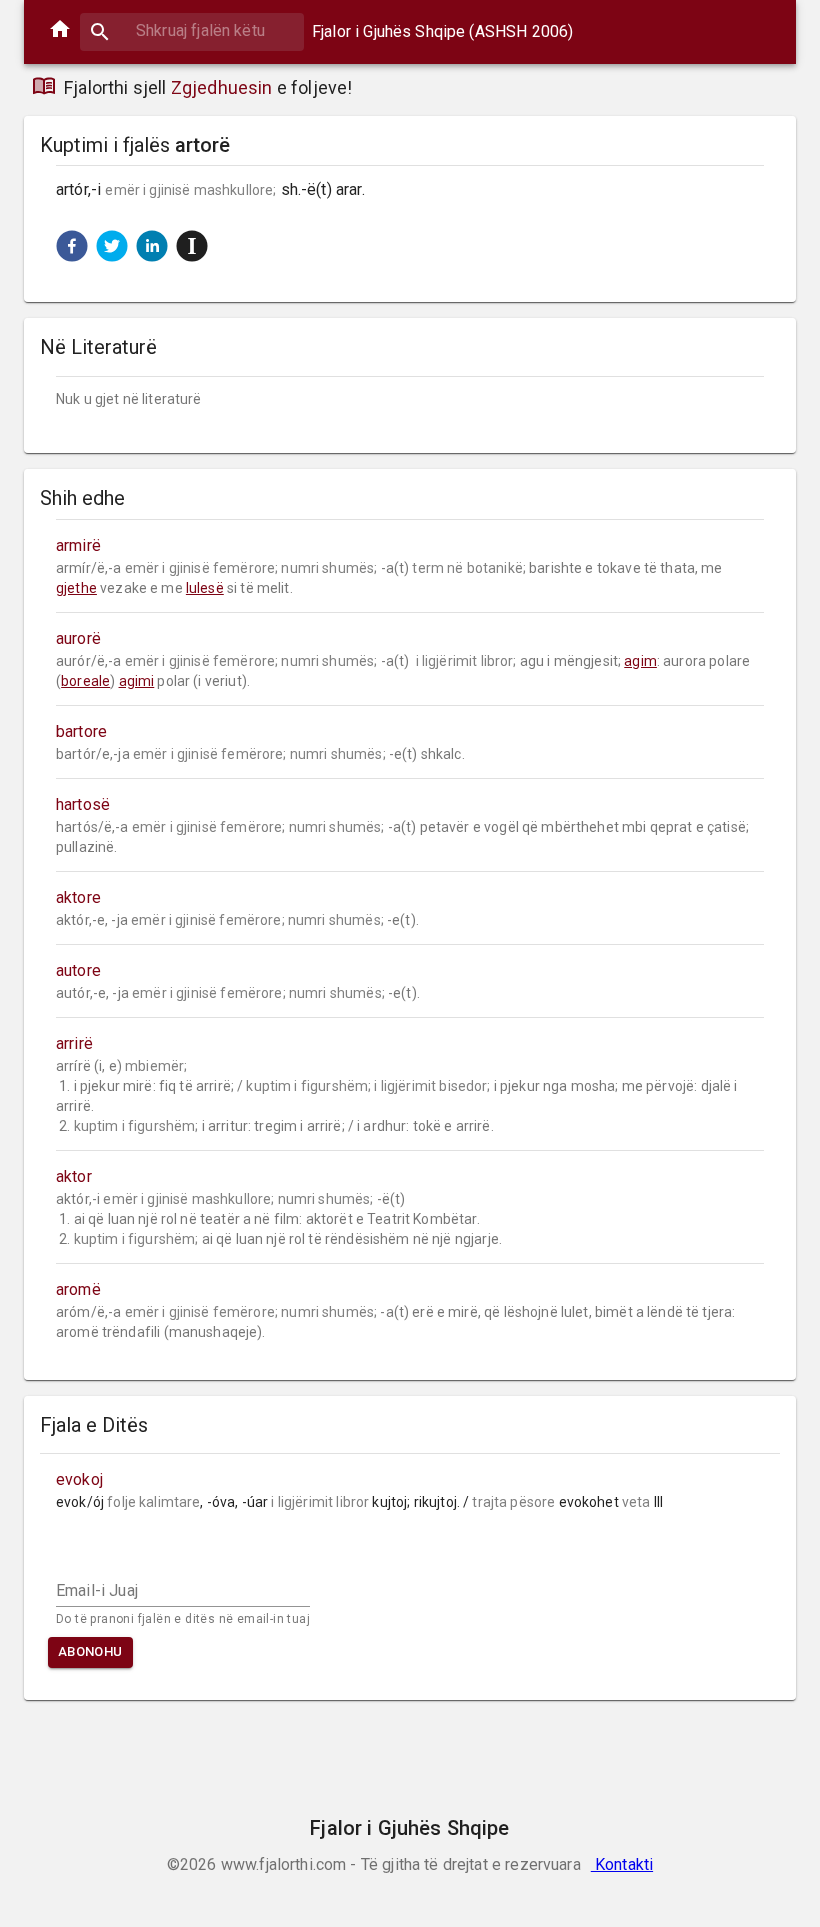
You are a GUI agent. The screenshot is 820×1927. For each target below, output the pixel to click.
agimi (137, 681)
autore (78, 970)
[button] (72, 246)
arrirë (74, 1043)
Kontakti (622, 1864)
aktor (74, 1176)
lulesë (205, 588)
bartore (81, 731)
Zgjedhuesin (222, 87)
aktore (78, 897)
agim (640, 661)
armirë (78, 545)
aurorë (78, 638)
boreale (85, 681)
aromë (78, 1289)
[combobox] (192, 30)
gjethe (76, 588)
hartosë (83, 804)
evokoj (79, 1479)
